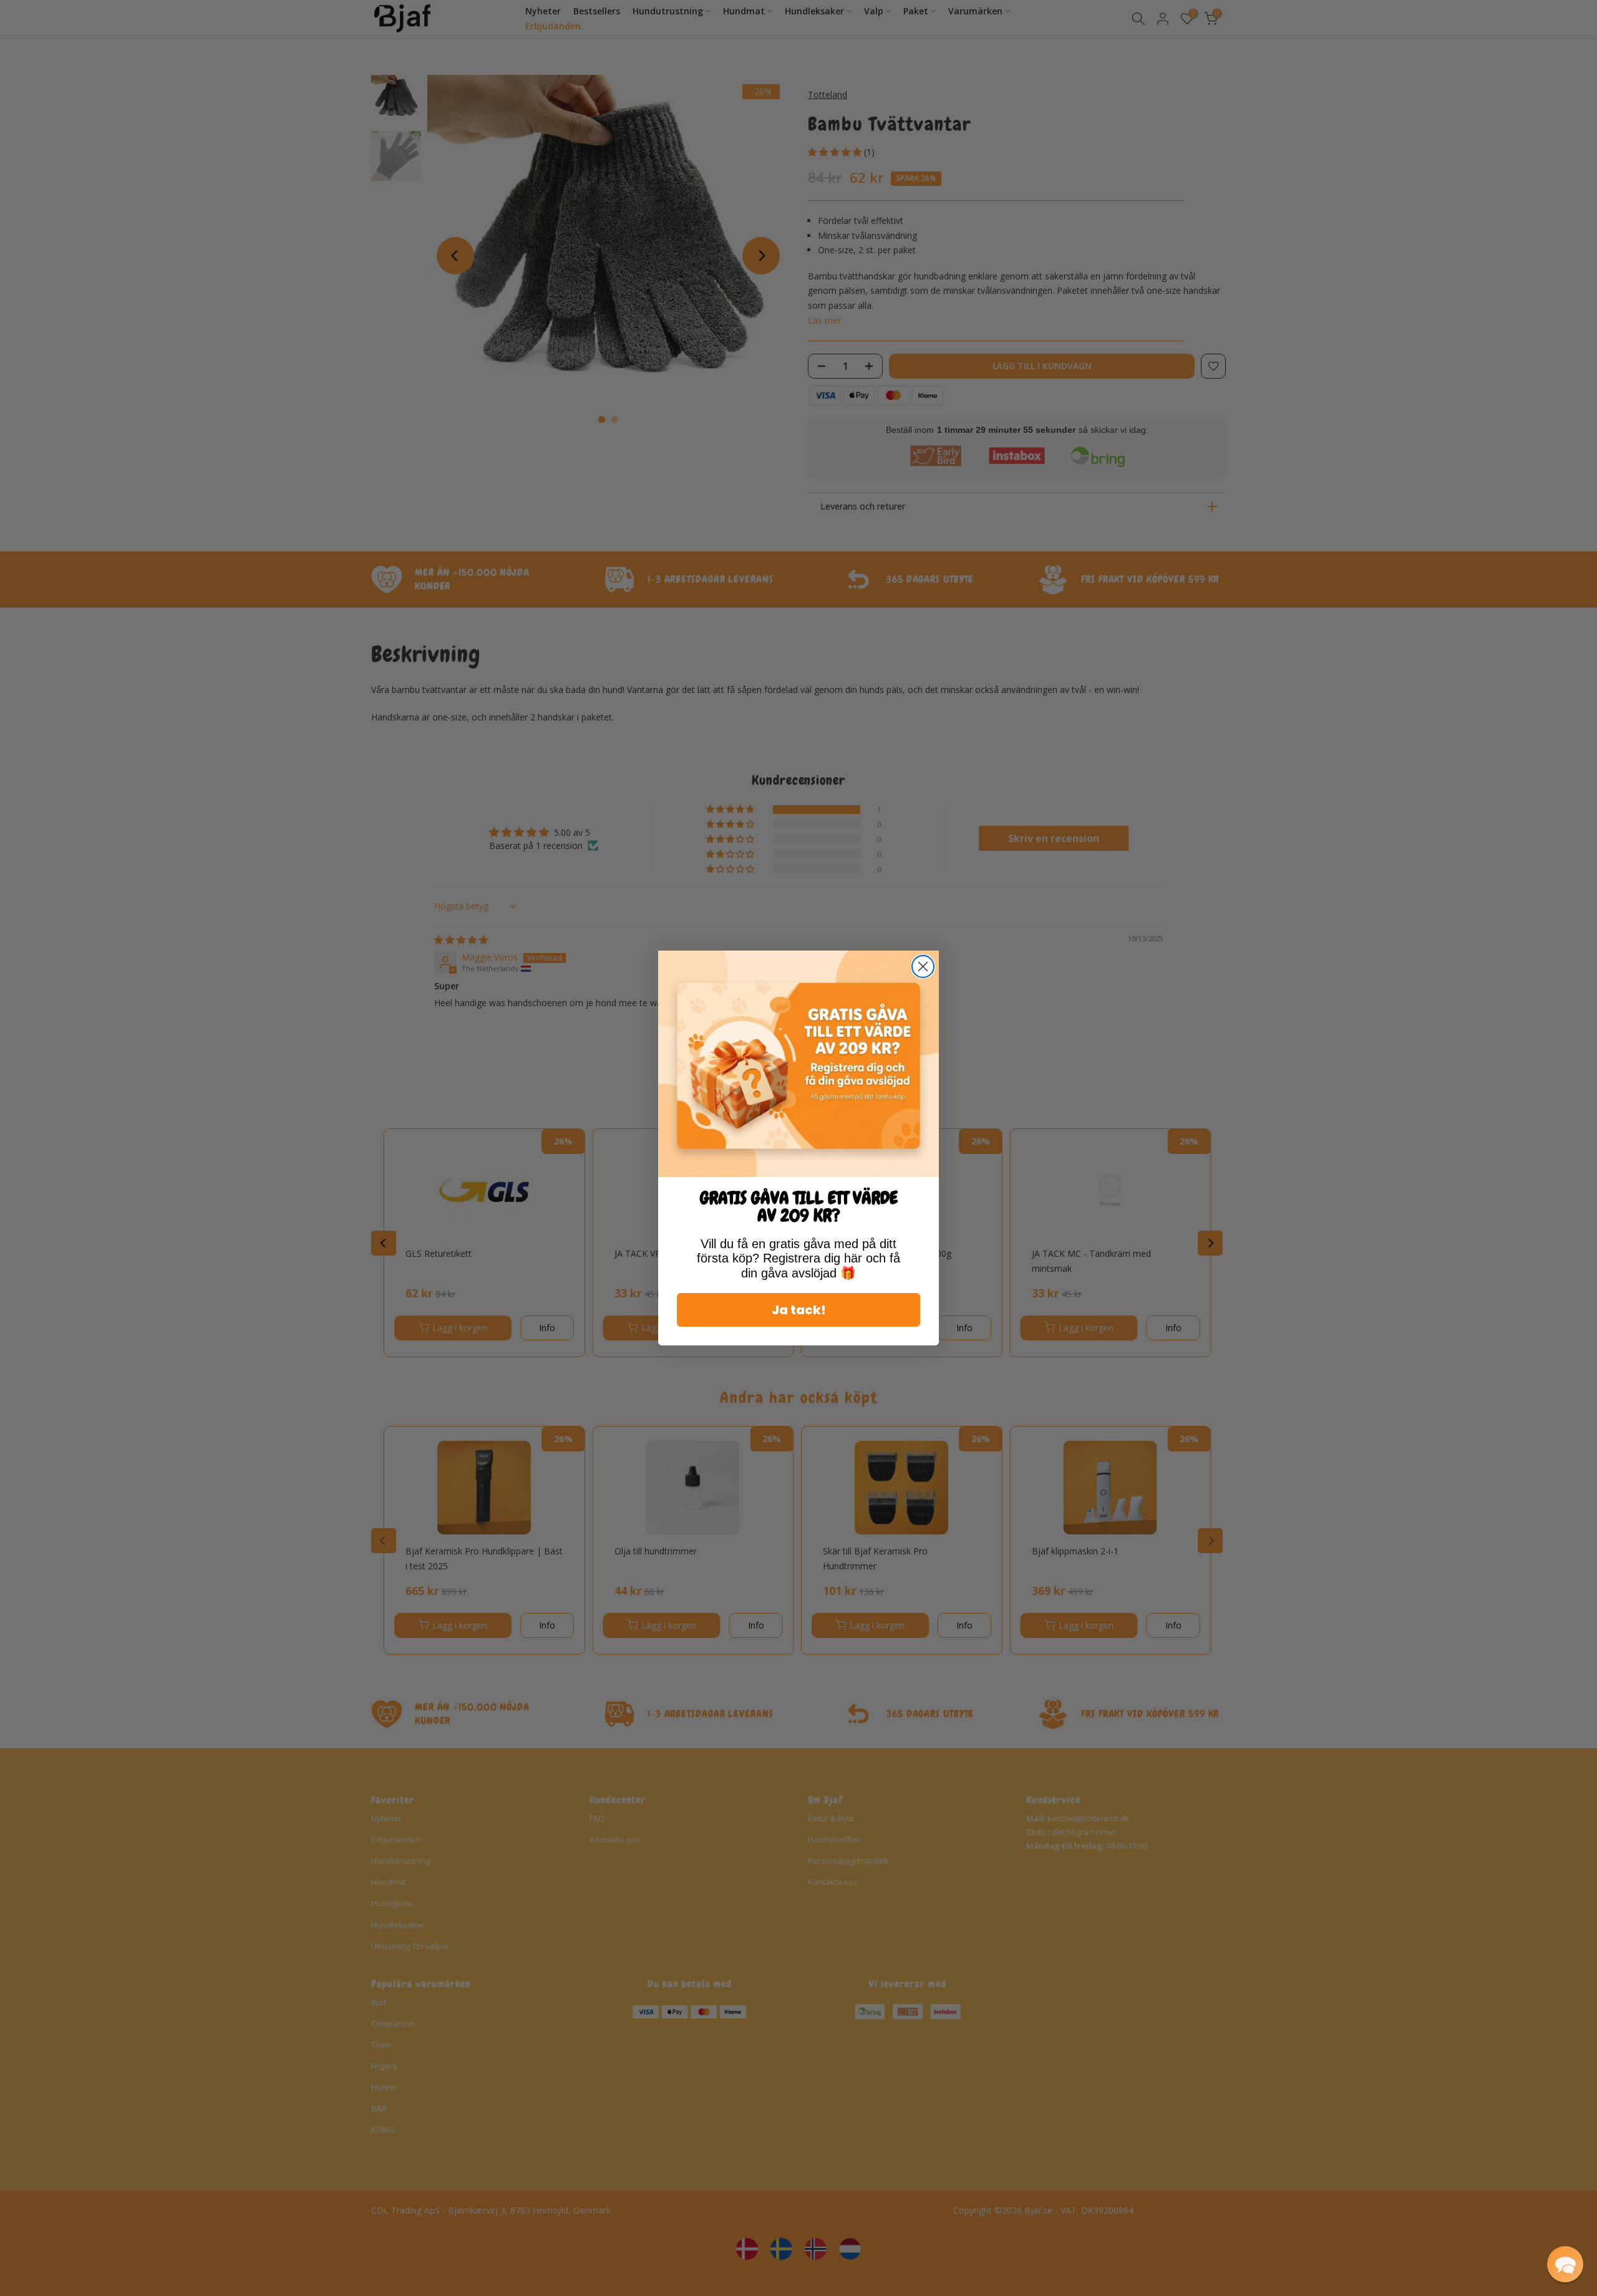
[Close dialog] (923, 966)
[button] (1565, 2264)
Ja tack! (799, 1310)
